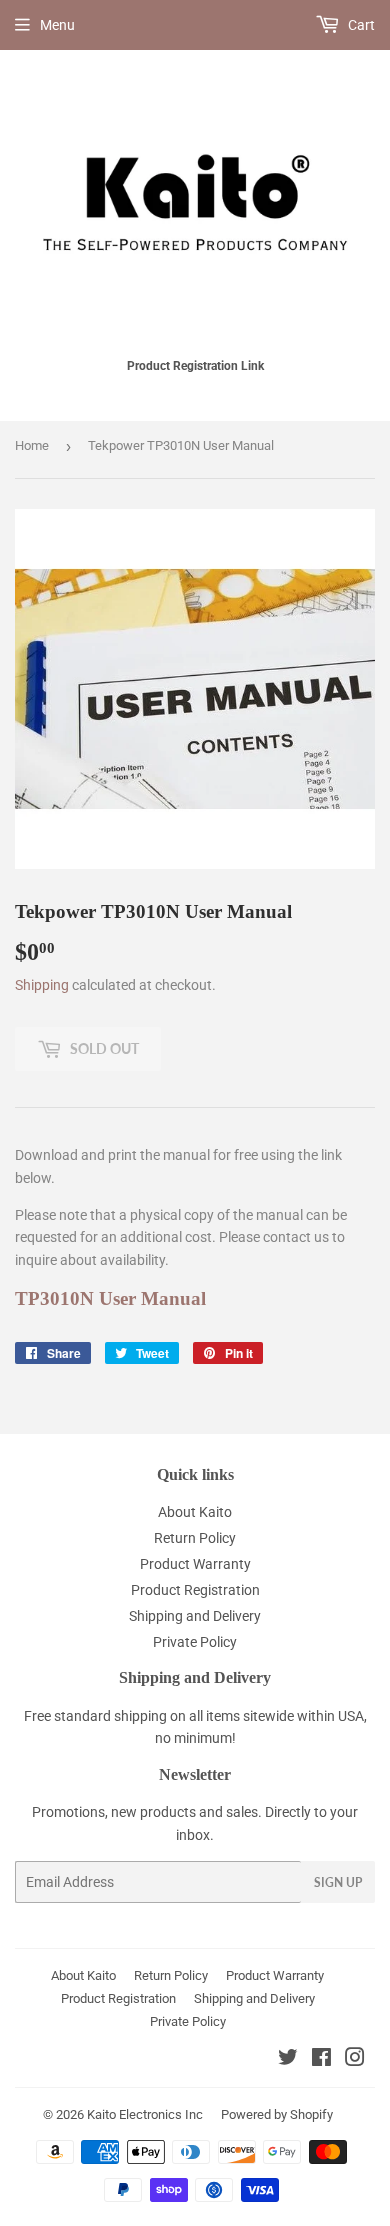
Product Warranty (195, 1564)
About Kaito (195, 1512)
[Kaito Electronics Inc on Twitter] (288, 2060)
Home (32, 445)
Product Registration (195, 1590)
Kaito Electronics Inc (145, 2114)
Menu (57, 25)
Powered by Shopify (277, 2114)
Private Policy (195, 1642)
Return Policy (195, 1538)
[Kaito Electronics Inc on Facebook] (321, 2060)
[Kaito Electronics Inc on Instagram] (355, 2060)
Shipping (42, 985)
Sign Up (338, 1882)
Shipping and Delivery (195, 1616)
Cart (360, 25)
